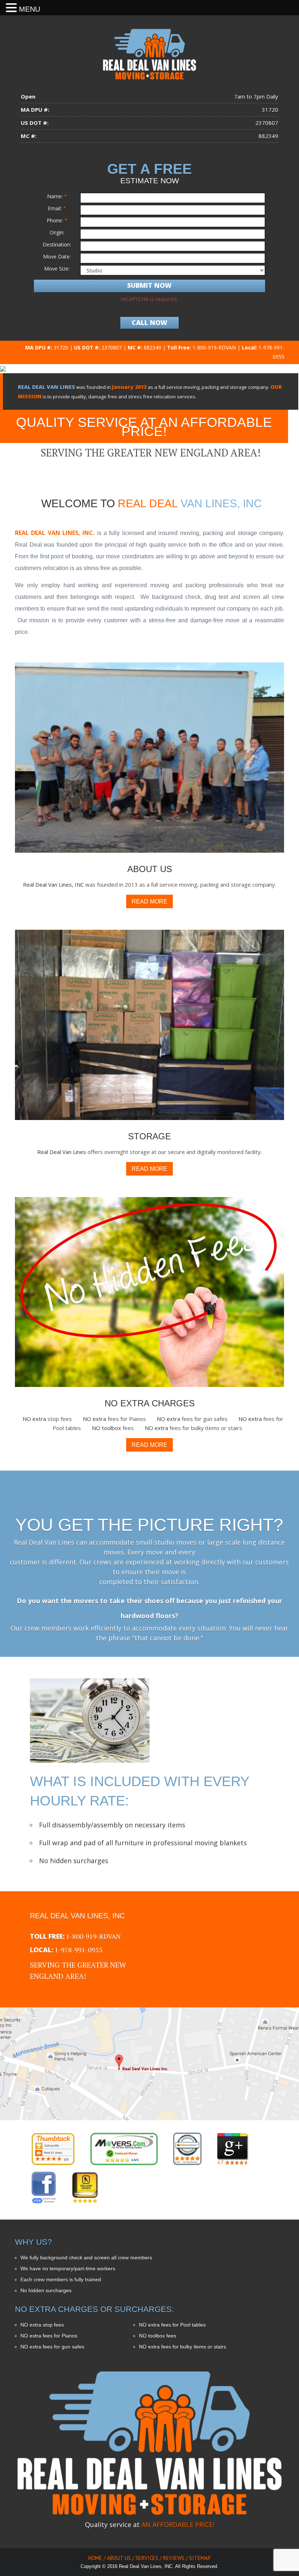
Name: (57, 196)
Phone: (57, 220)
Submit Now (149, 285)
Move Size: (57, 269)
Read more (149, 901)
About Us (119, 2558)
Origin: (57, 232)
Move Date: (57, 257)
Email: (57, 208)
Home (95, 2558)
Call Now (149, 322)
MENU (30, 9)
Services (147, 2558)
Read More (158, 770)
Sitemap (200, 2558)
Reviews (174, 2558)
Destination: (57, 244)
